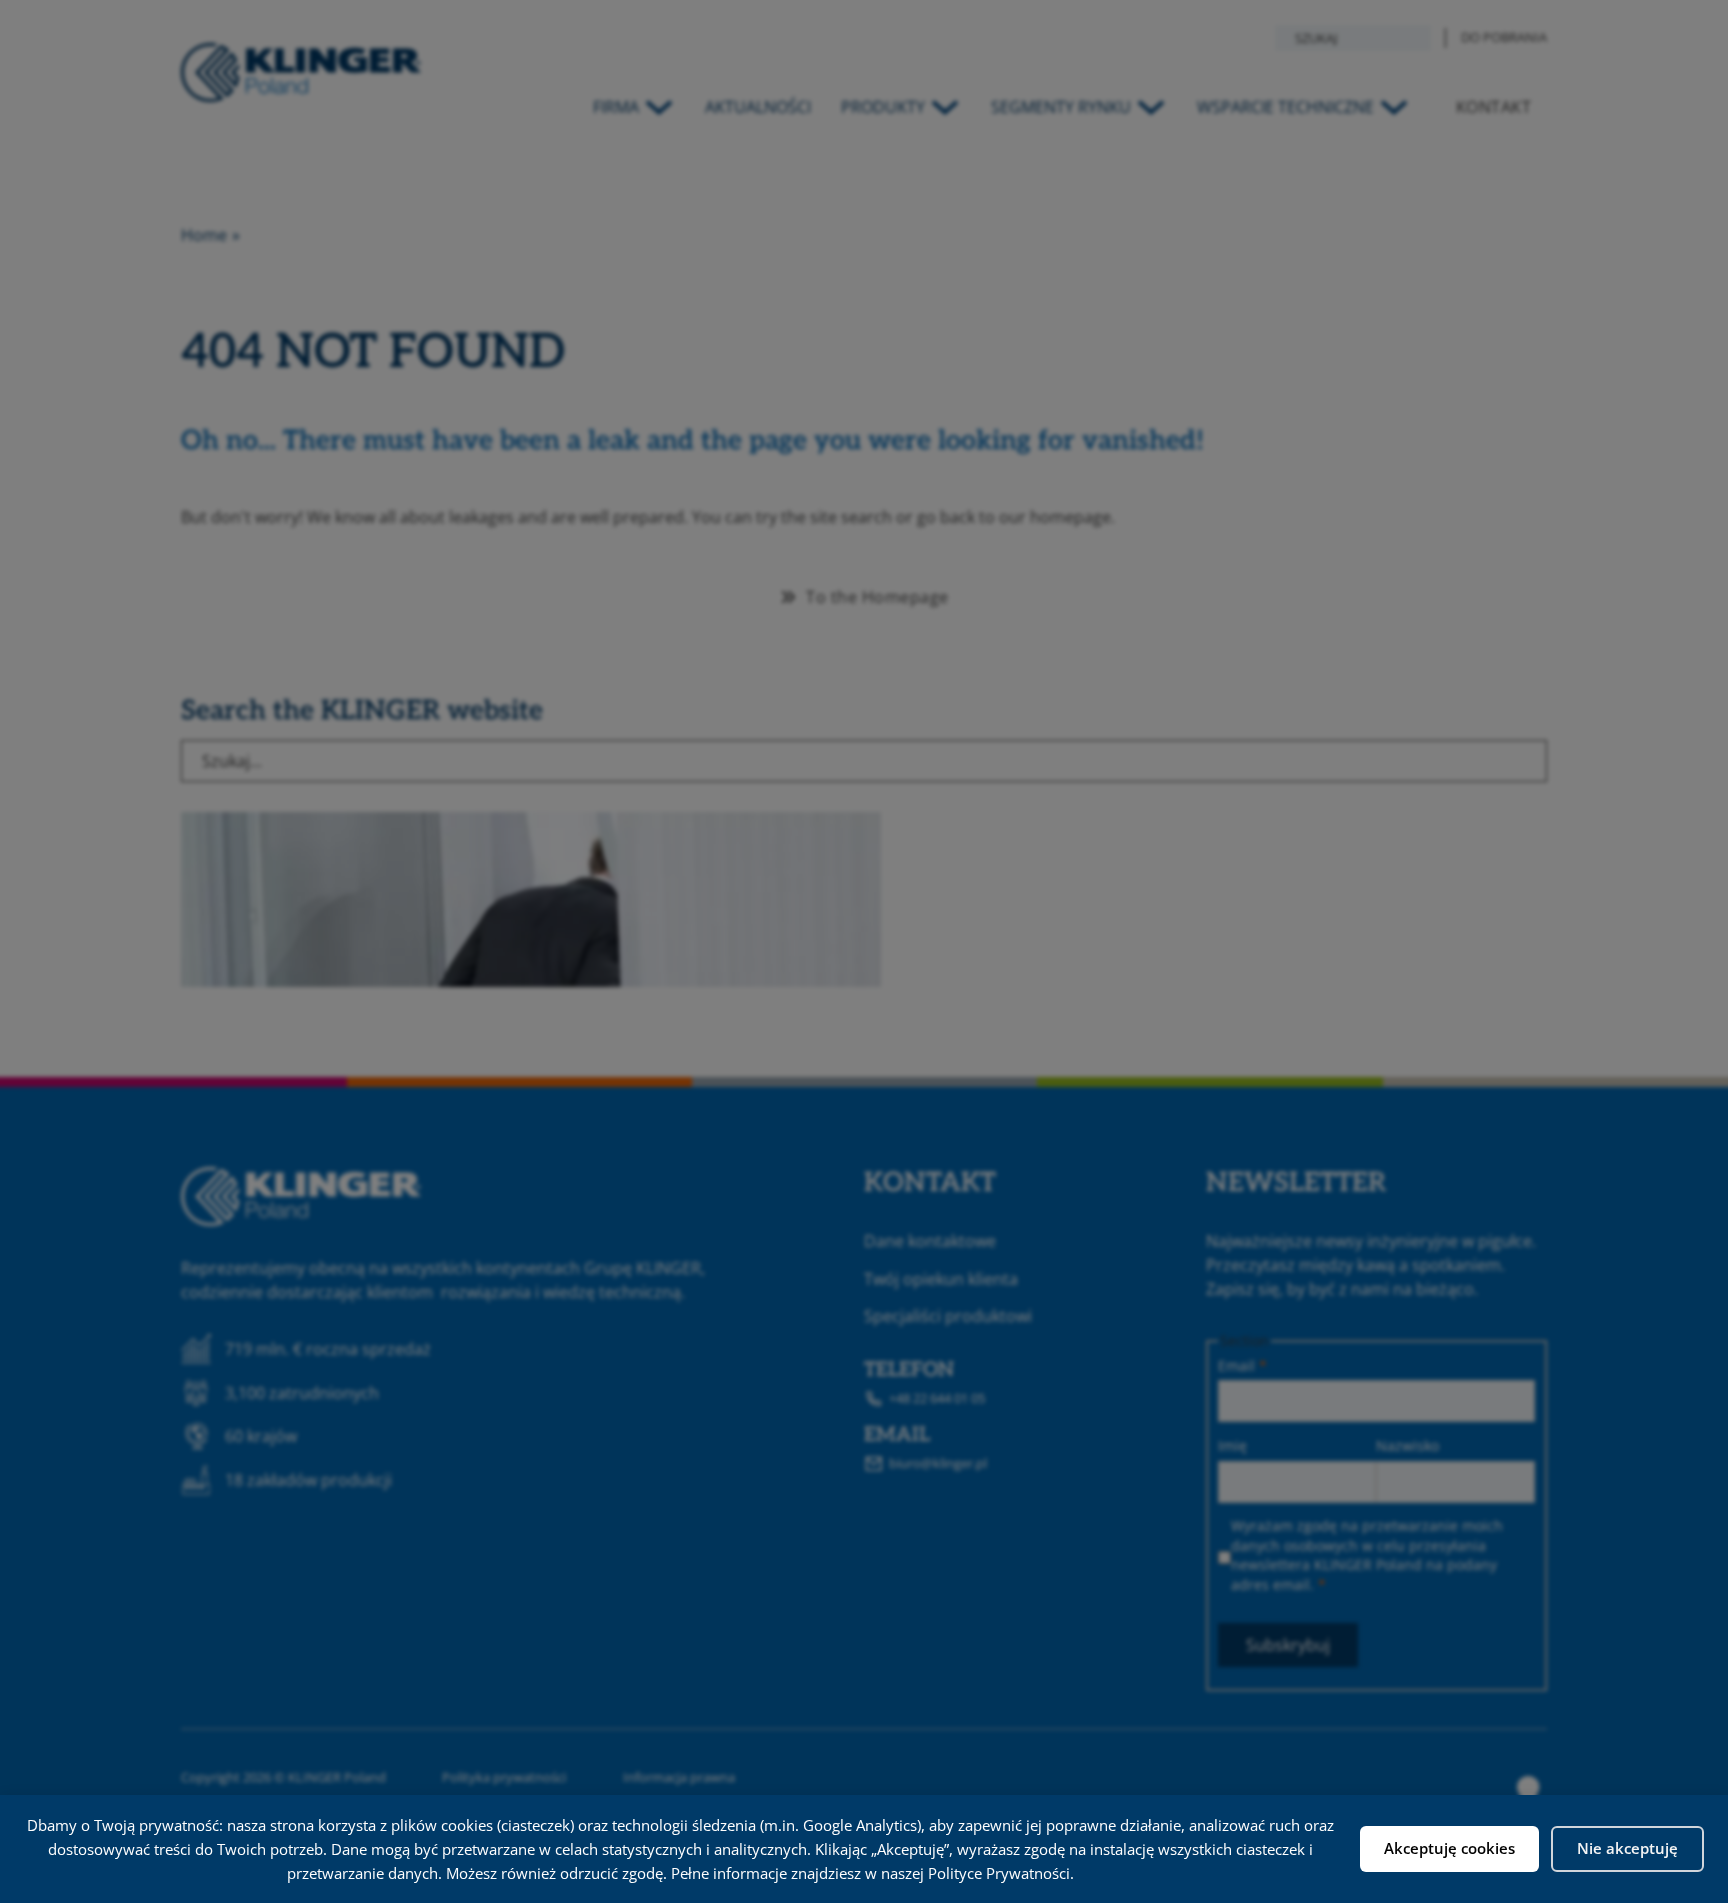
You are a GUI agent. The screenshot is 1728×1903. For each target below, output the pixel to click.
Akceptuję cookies (1449, 1848)
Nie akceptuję (1627, 1848)
